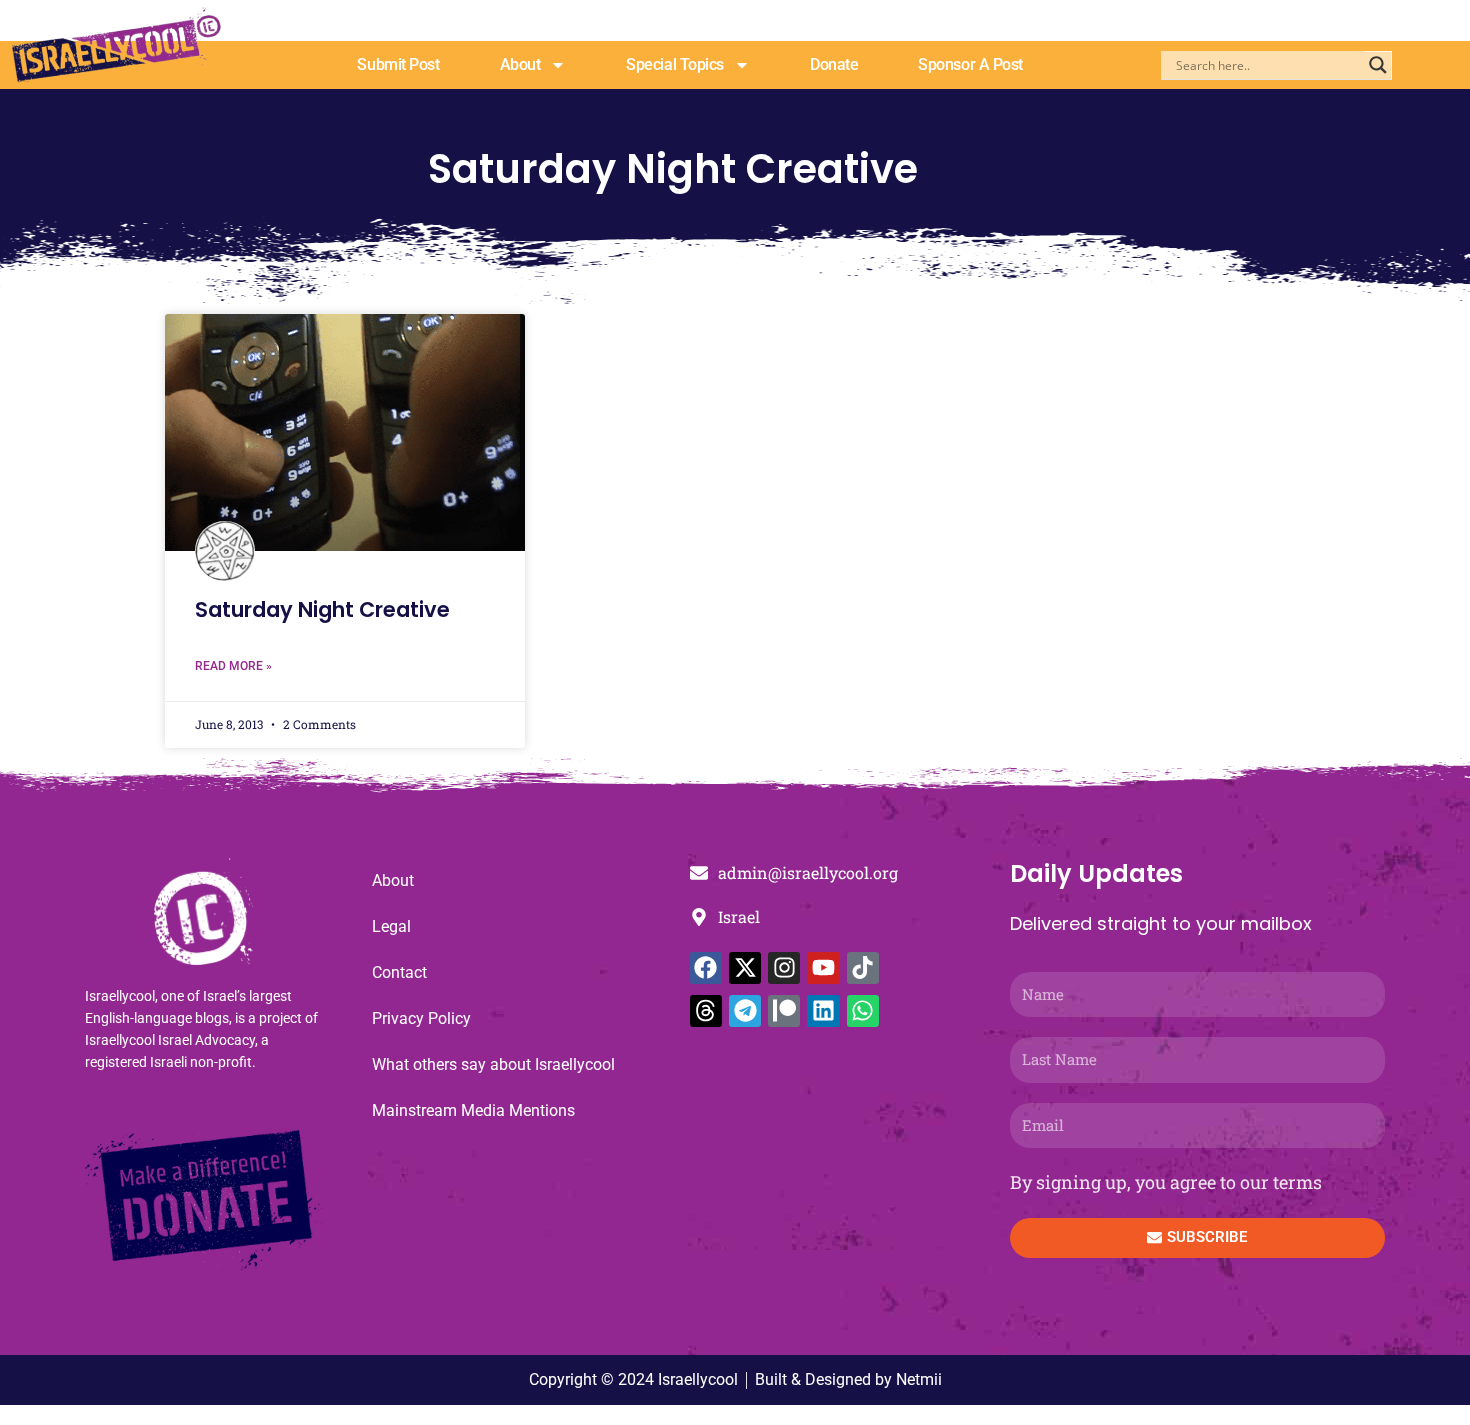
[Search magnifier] (1378, 65)
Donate (834, 64)
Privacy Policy (421, 1018)
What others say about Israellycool (493, 1064)
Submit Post (398, 64)
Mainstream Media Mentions (473, 1110)
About (520, 64)
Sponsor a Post (970, 64)
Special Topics (675, 64)
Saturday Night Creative (322, 609)
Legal (391, 926)
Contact (399, 972)
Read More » (233, 666)
